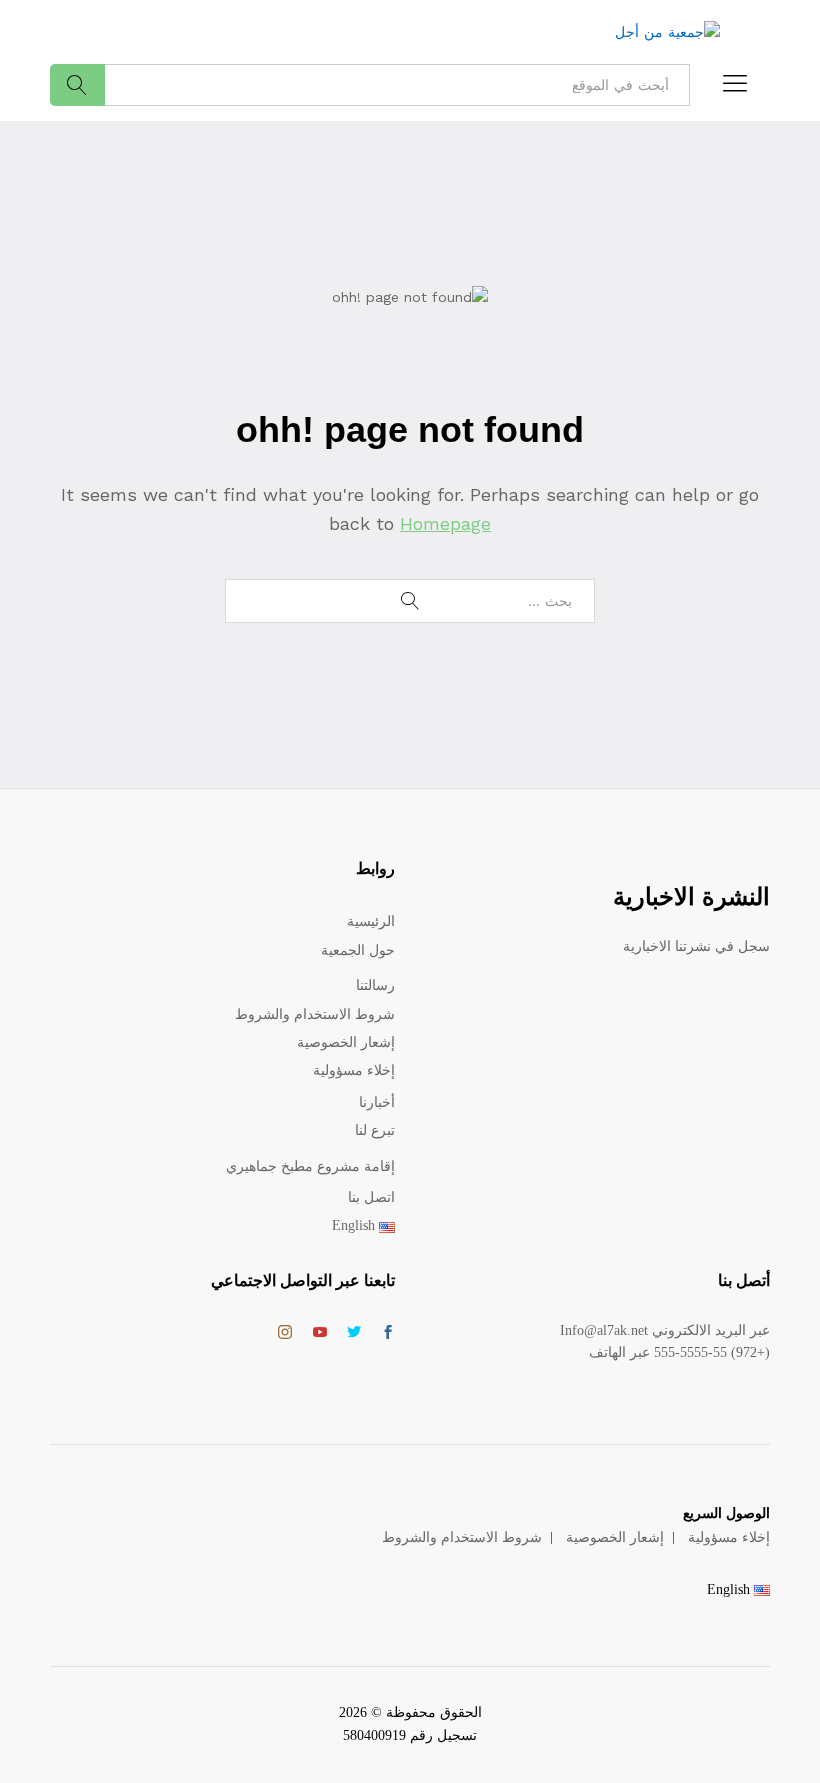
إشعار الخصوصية (346, 1042)
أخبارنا (377, 1102)
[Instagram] (285, 1333)
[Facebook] (388, 1334)
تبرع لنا (375, 1130)
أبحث (77, 85)
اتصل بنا (371, 1197)
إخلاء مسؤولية (354, 1070)
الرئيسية (371, 921)
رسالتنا (375, 985)
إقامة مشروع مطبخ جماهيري (310, 1166)
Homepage (445, 523)
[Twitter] (354, 1334)
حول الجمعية (358, 950)
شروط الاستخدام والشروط (315, 1014)
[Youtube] (320, 1334)
